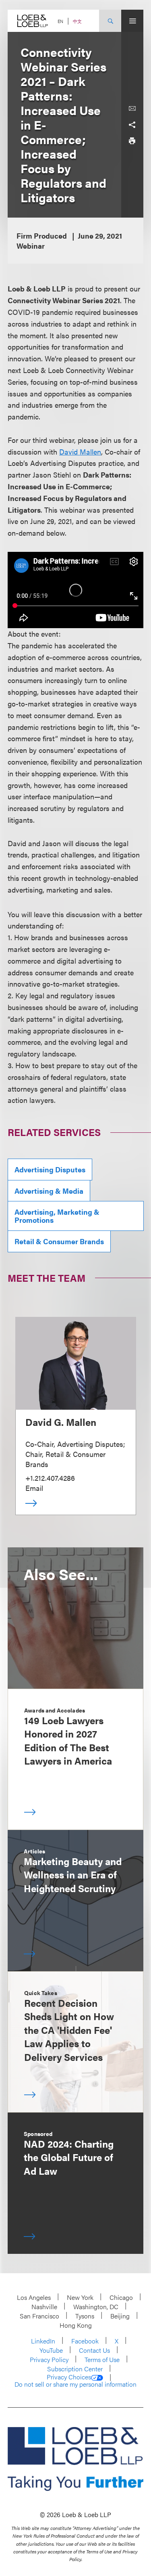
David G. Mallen (61, 1422)
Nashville (44, 2307)
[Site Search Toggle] (110, 21)
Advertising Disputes (50, 1169)
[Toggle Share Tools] (132, 125)
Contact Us (94, 2350)
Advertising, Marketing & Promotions (57, 1216)
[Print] (132, 141)
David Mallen (80, 452)
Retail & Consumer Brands (59, 1241)
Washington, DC (96, 2307)
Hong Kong (76, 2325)
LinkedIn (43, 2341)
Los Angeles (34, 2297)
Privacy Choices (69, 2377)
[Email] (132, 109)
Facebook (85, 2341)
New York (80, 2297)
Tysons (85, 2316)
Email (34, 1488)
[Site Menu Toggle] (132, 21)
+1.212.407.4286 (50, 1478)
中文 (77, 21)
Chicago (121, 2297)
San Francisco (39, 2316)
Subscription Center (75, 2369)
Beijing (120, 2316)
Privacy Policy (49, 2359)
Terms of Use (102, 2359)
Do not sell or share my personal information (75, 2384)
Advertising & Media (49, 1191)
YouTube (51, 2350)
